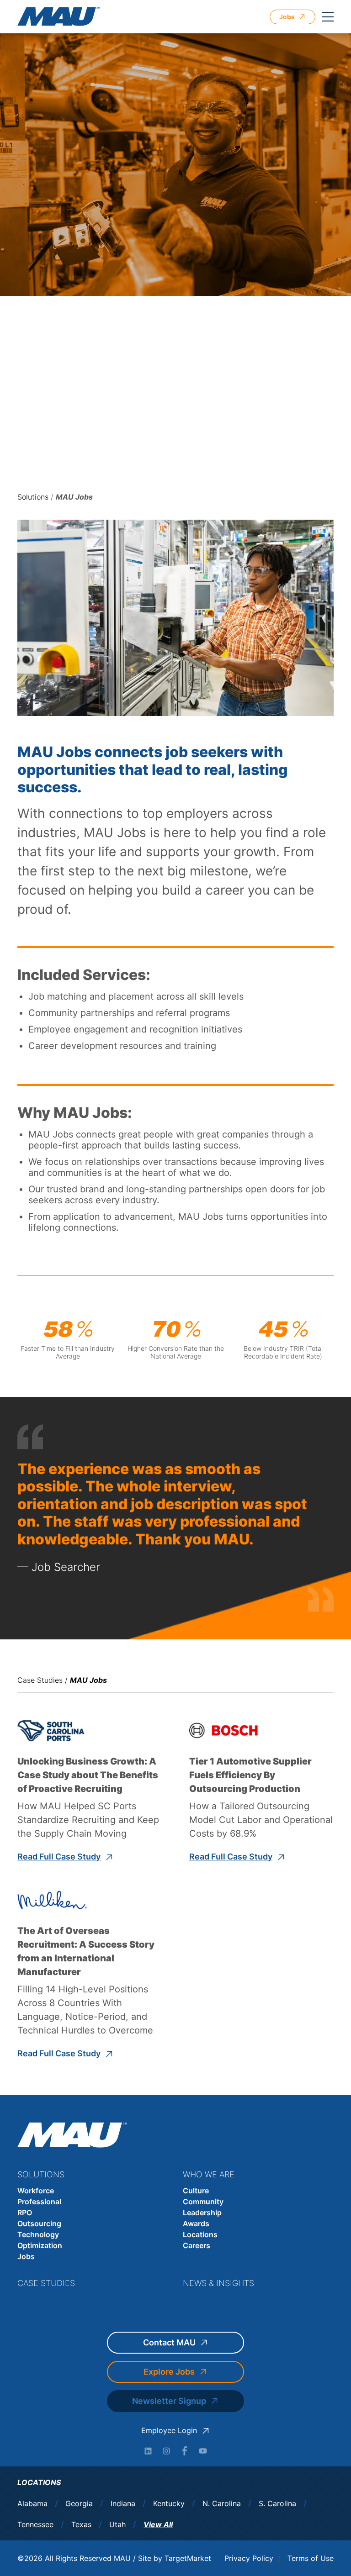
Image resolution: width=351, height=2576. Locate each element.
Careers (197, 2245)
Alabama (32, 2504)
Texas (81, 2525)
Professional (39, 2202)
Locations (200, 2234)
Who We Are (209, 2174)
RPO (25, 2213)
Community (203, 2202)
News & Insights (218, 2283)
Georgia (79, 2504)
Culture (196, 2191)
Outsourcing (39, 2223)
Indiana (123, 2504)
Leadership (202, 2213)
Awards (196, 2223)
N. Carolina (222, 2504)
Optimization (40, 2245)
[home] (58, 17)
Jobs (26, 2256)
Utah (117, 2525)
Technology (38, 2234)
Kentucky (169, 2504)
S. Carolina (277, 2504)
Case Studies (40, 1680)
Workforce (36, 2191)
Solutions (33, 497)
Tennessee (35, 2525)
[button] (328, 17)
